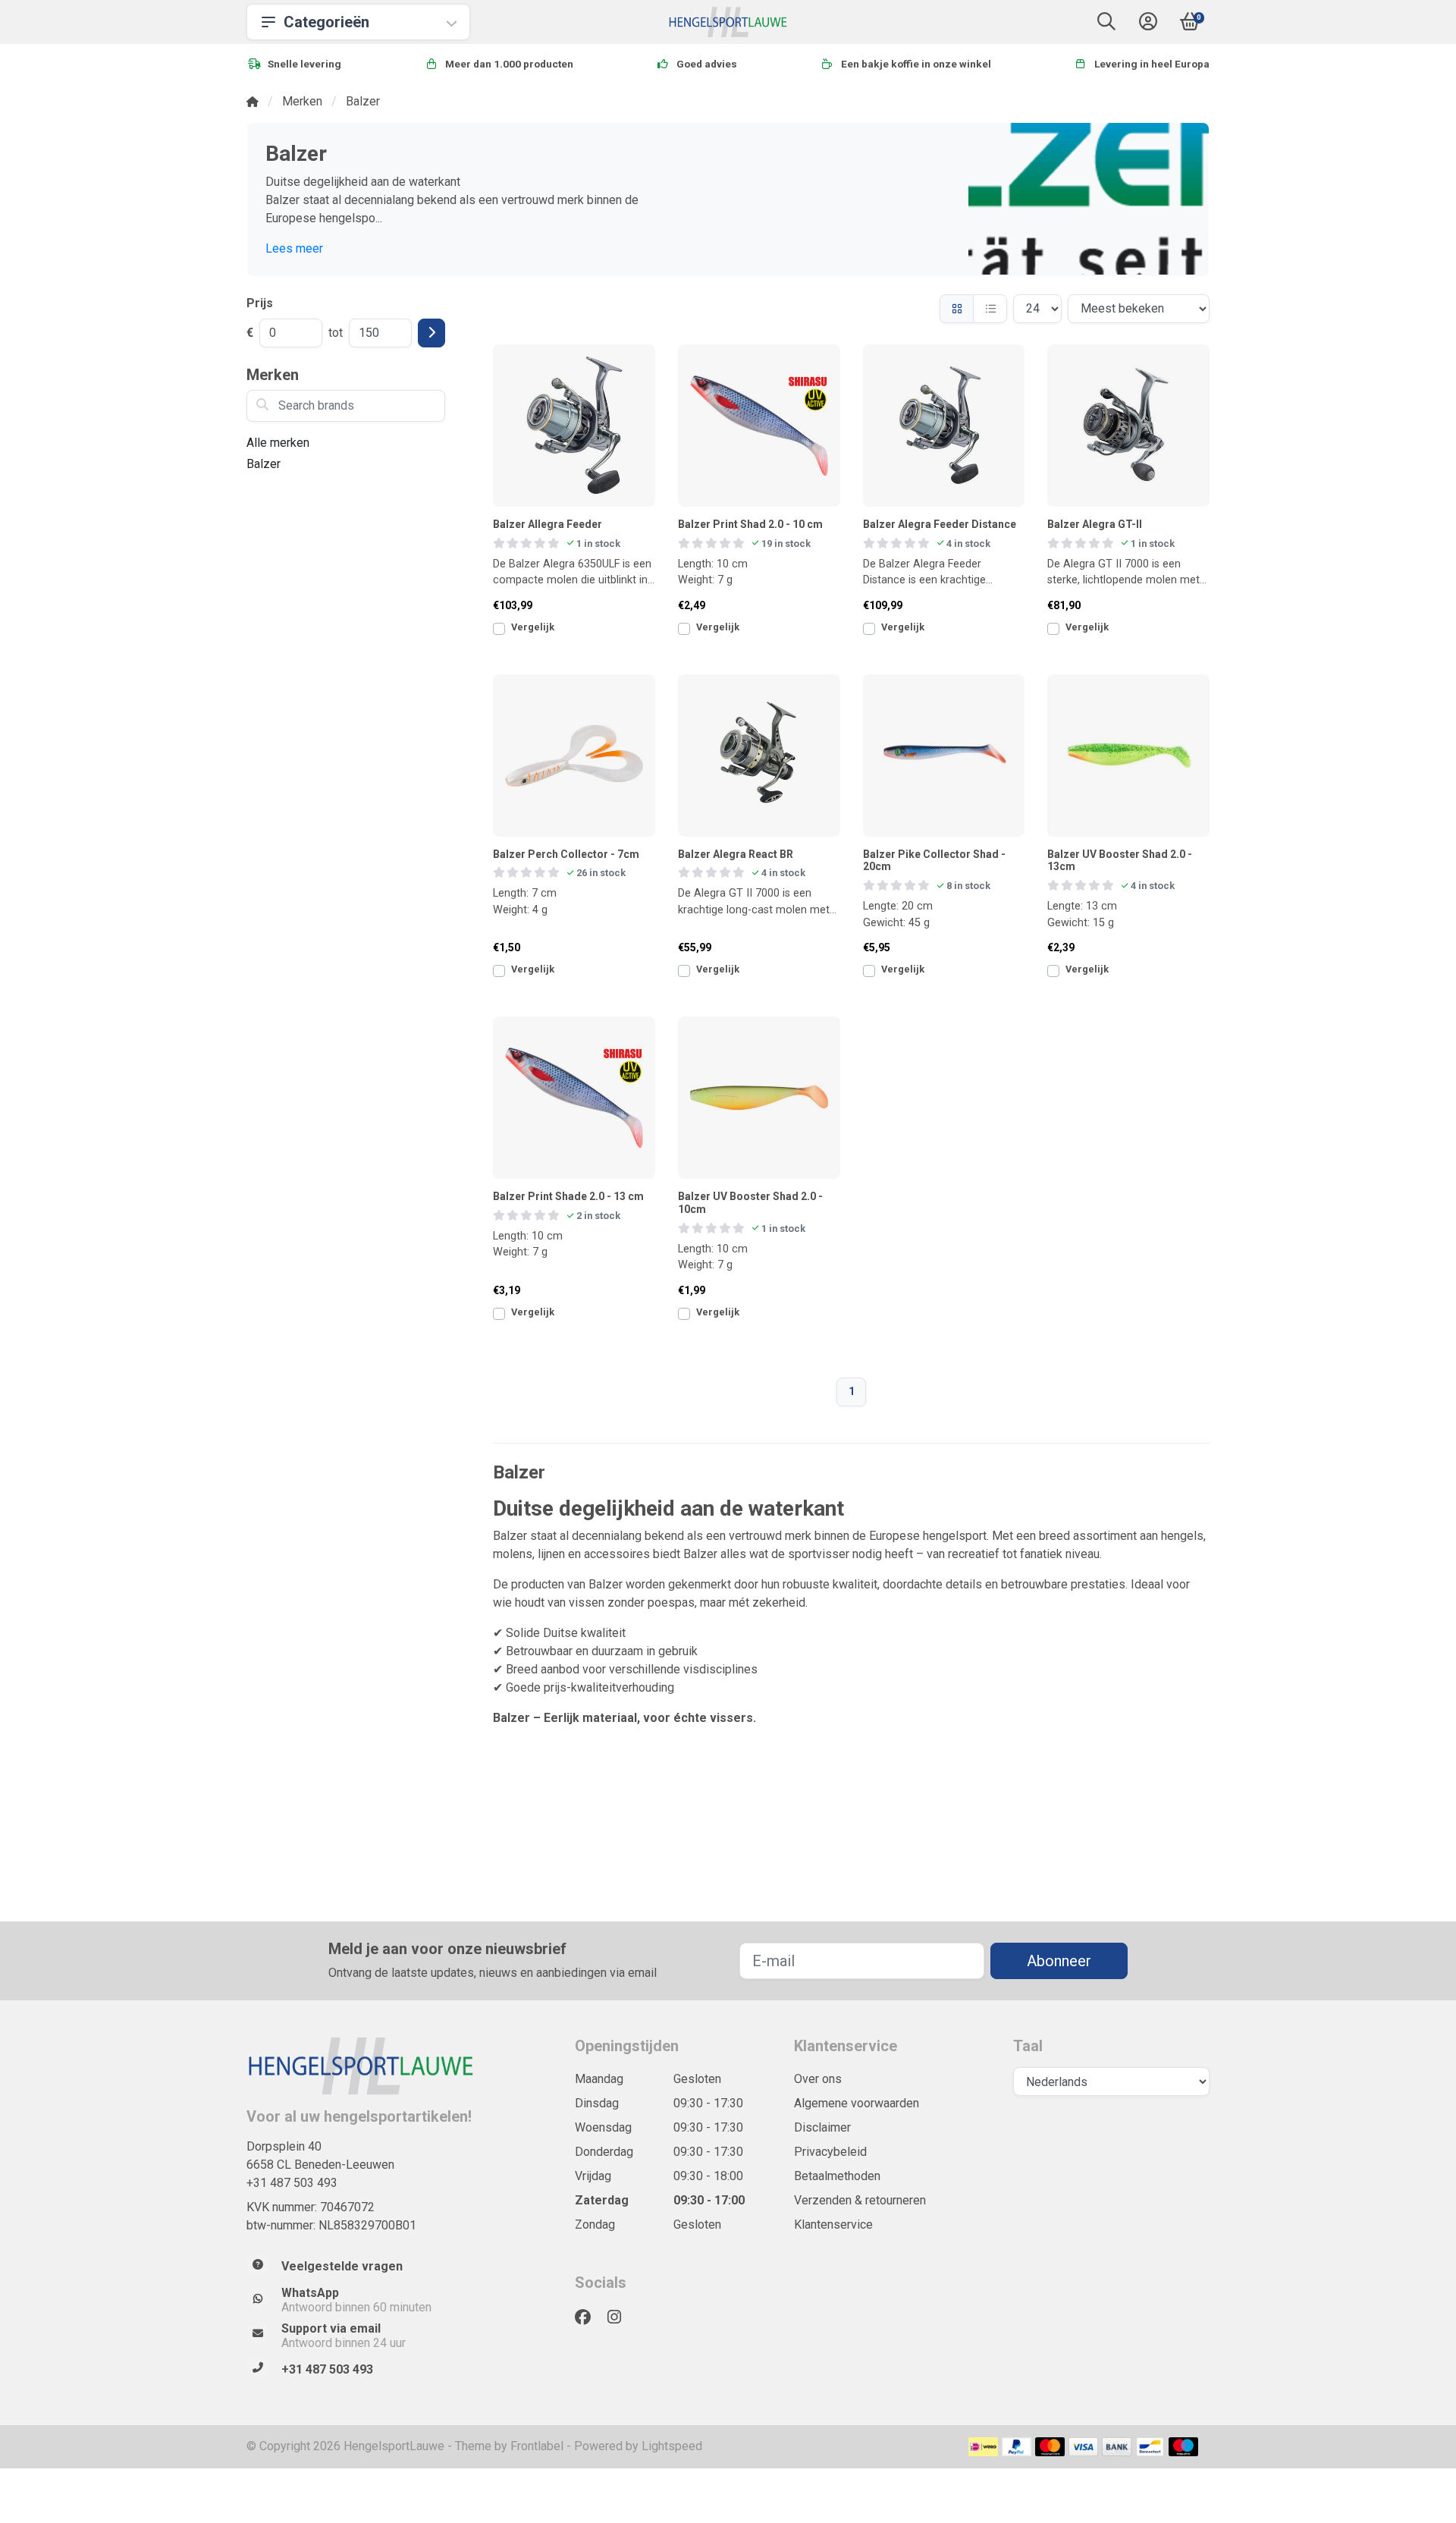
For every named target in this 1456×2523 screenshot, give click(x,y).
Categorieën (326, 22)
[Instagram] (620, 2317)
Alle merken (278, 443)
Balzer (264, 464)
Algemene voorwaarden (857, 2103)
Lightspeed (672, 2446)
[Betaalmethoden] (983, 2447)
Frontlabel (537, 2446)
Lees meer (294, 248)
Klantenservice (833, 2225)
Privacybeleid (830, 2152)
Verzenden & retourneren (860, 2200)
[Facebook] (589, 2317)
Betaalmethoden (837, 2176)
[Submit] (431, 333)
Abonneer (1059, 1961)
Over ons (818, 2079)
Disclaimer (822, 2127)
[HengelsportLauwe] (728, 22)
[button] (1106, 25)
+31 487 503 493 (292, 2183)
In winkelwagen (582, 634)
